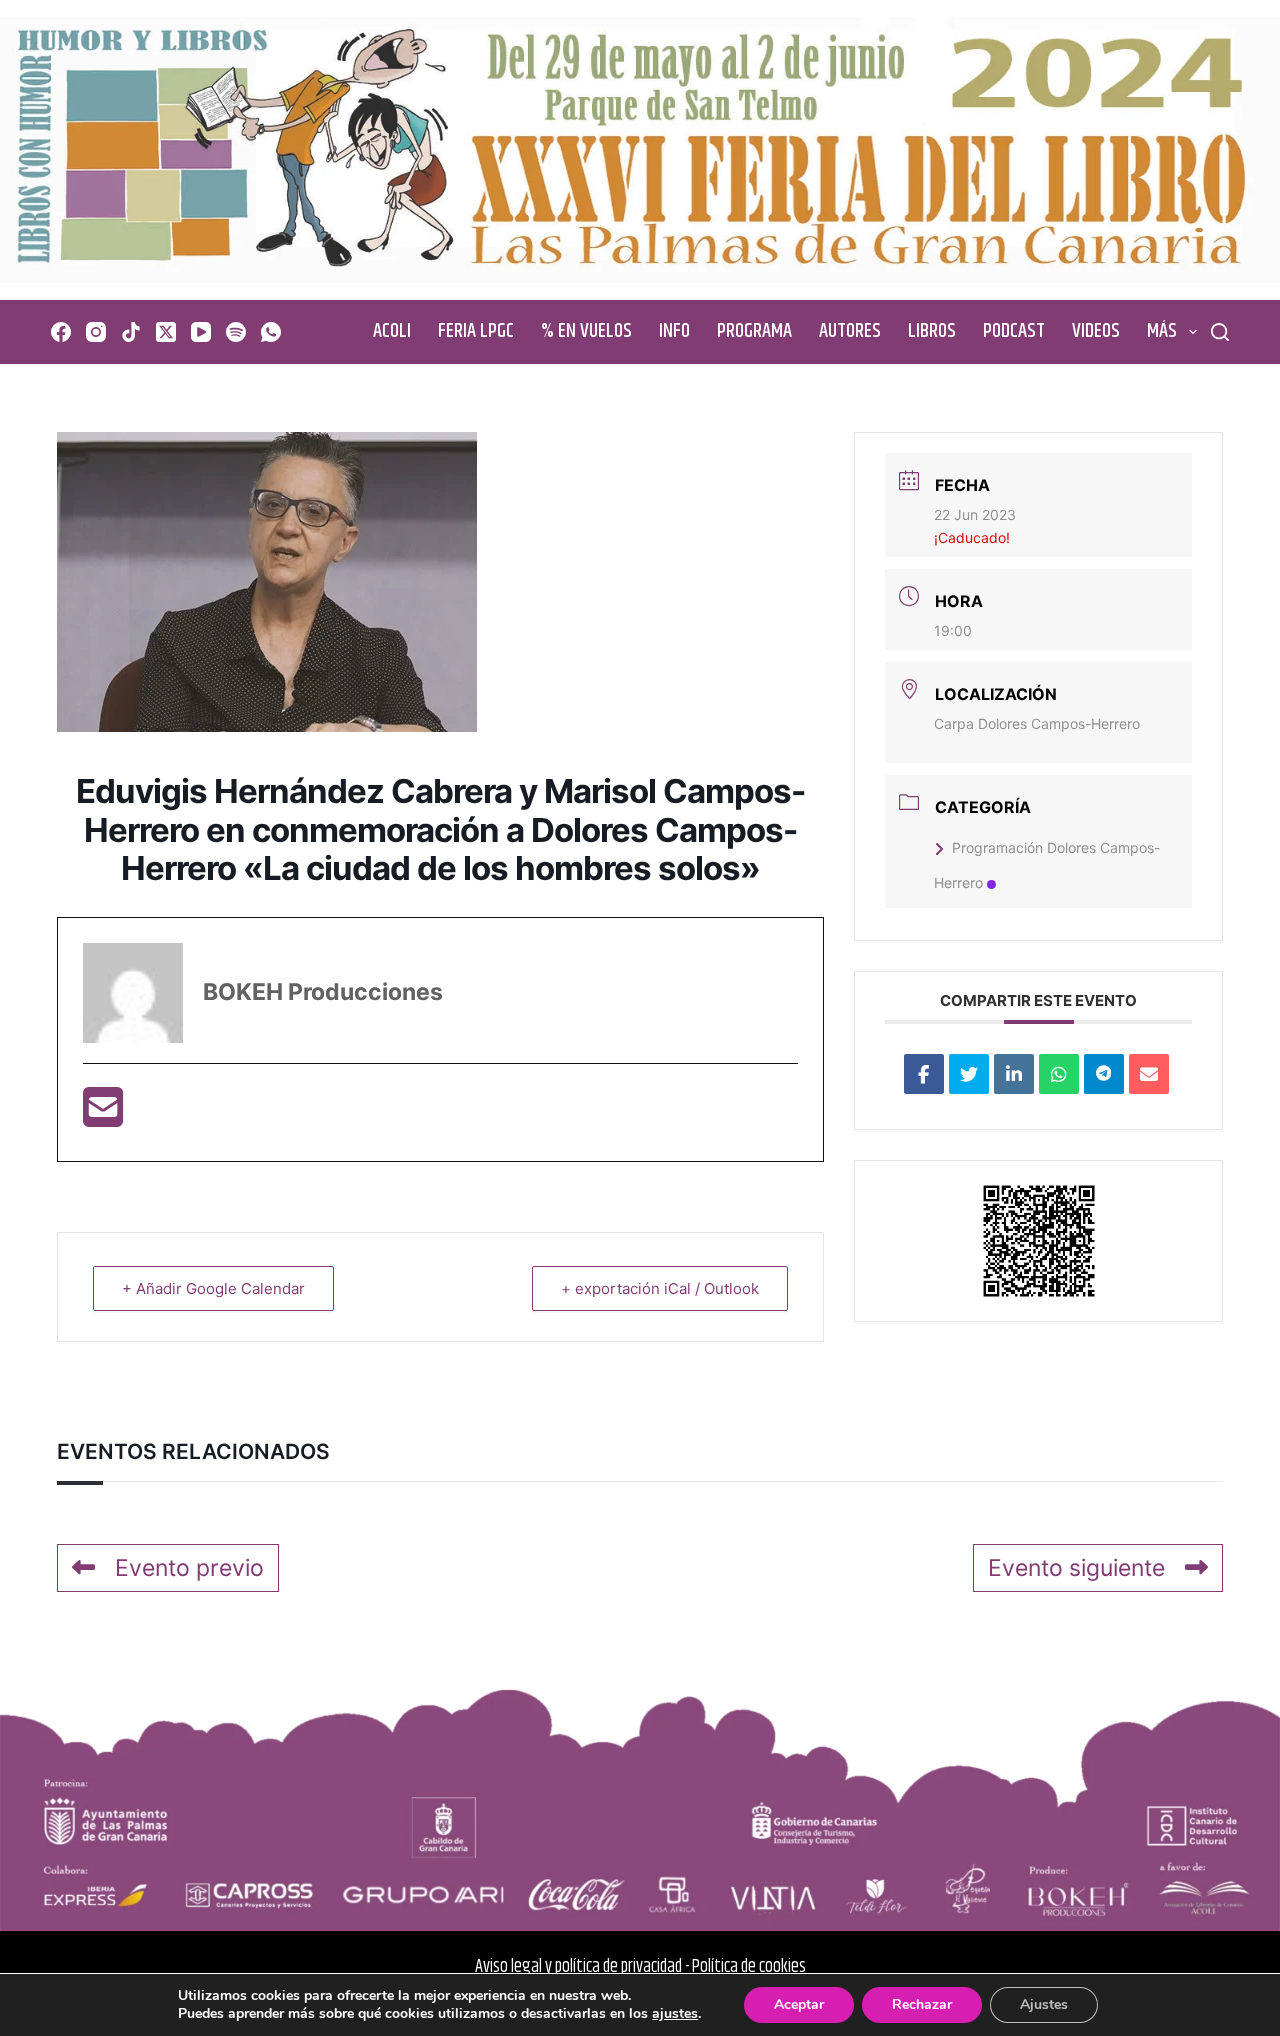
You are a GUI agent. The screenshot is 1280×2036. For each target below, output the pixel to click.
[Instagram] (96, 332)
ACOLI (392, 331)
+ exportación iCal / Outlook (660, 1288)
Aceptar (799, 2004)
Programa (754, 331)
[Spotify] (236, 332)
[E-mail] (103, 1116)
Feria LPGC (476, 331)
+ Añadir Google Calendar (213, 1288)
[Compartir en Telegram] (1104, 1074)
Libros (932, 331)
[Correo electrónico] (1149, 1074)
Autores (850, 331)
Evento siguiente (1076, 1568)
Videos (1096, 331)
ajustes (675, 2014)
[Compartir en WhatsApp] (1059, 1074)
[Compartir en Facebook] (924, 1074)
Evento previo (189, 1568)
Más (1162, 331)
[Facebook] (61, 332)
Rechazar (922, 2004)
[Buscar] (1220, 332)
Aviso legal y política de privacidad (578, 1967)
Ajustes (1044, 2004)
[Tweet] (969, 1074)
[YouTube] (201, 332)
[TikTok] (131, 332)
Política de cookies (749, 1967)
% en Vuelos (586, 331)
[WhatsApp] (271, 332)
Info (674, 331)
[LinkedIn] (1014, 1074)
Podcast (1014, 331)
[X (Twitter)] (166, 332)
